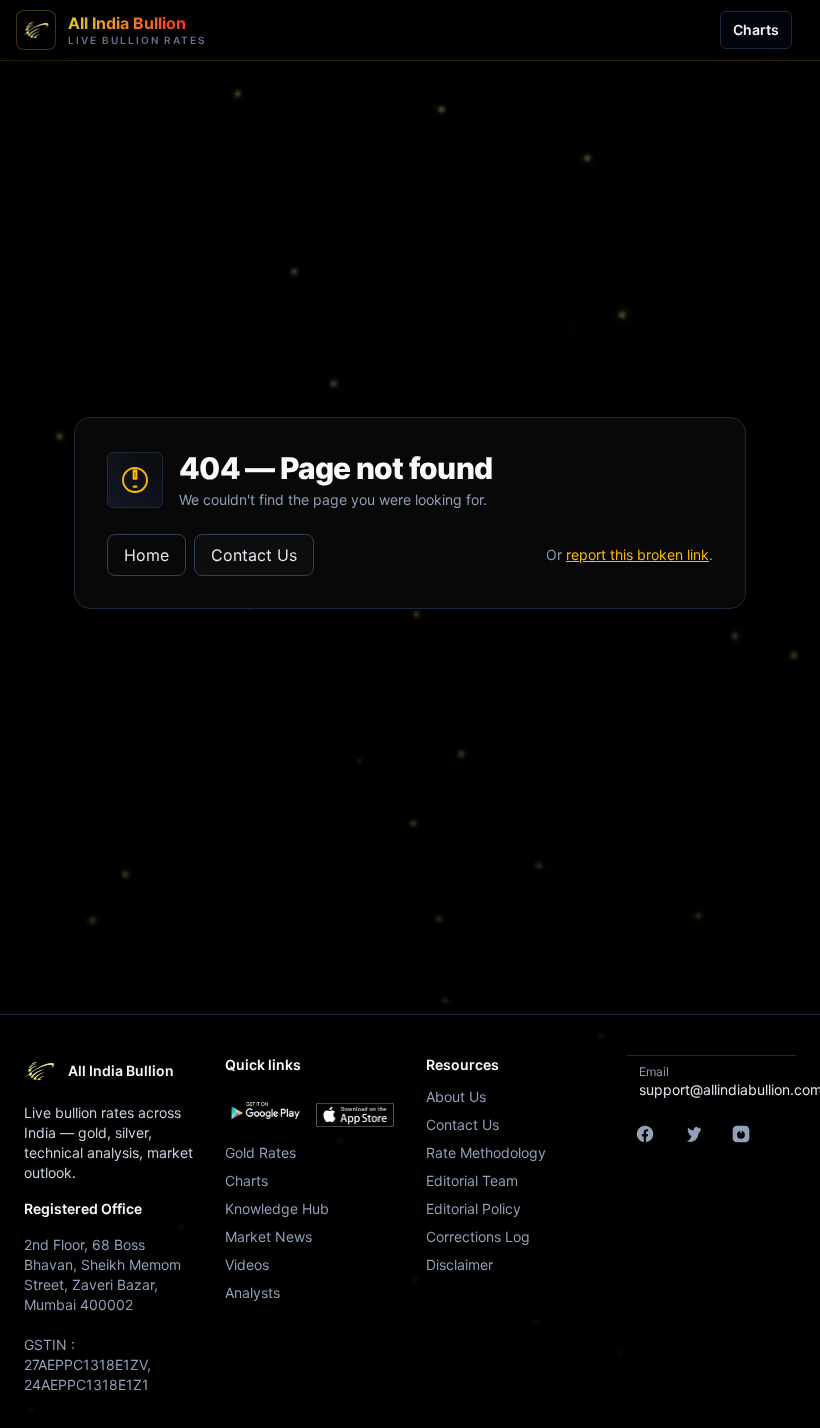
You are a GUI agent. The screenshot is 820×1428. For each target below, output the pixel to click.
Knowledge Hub (277, 1208)
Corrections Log (478, 1236)
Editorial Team (472, 1180)
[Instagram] (741, 1134)
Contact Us (254, 555)
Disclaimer (459, 1264)
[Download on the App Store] (355, 1115)
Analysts (252, 1292)
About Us (456, 1096)
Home (146, 555)
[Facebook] (645, 1134)
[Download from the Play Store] (264, 1111)
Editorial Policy (473, 1208)
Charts (756, 29)
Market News (268, 1236)
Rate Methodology (486, 1152)
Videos (247, 1264)
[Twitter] (693, 1134)
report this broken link (637, 554)
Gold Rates (260, 1152)
